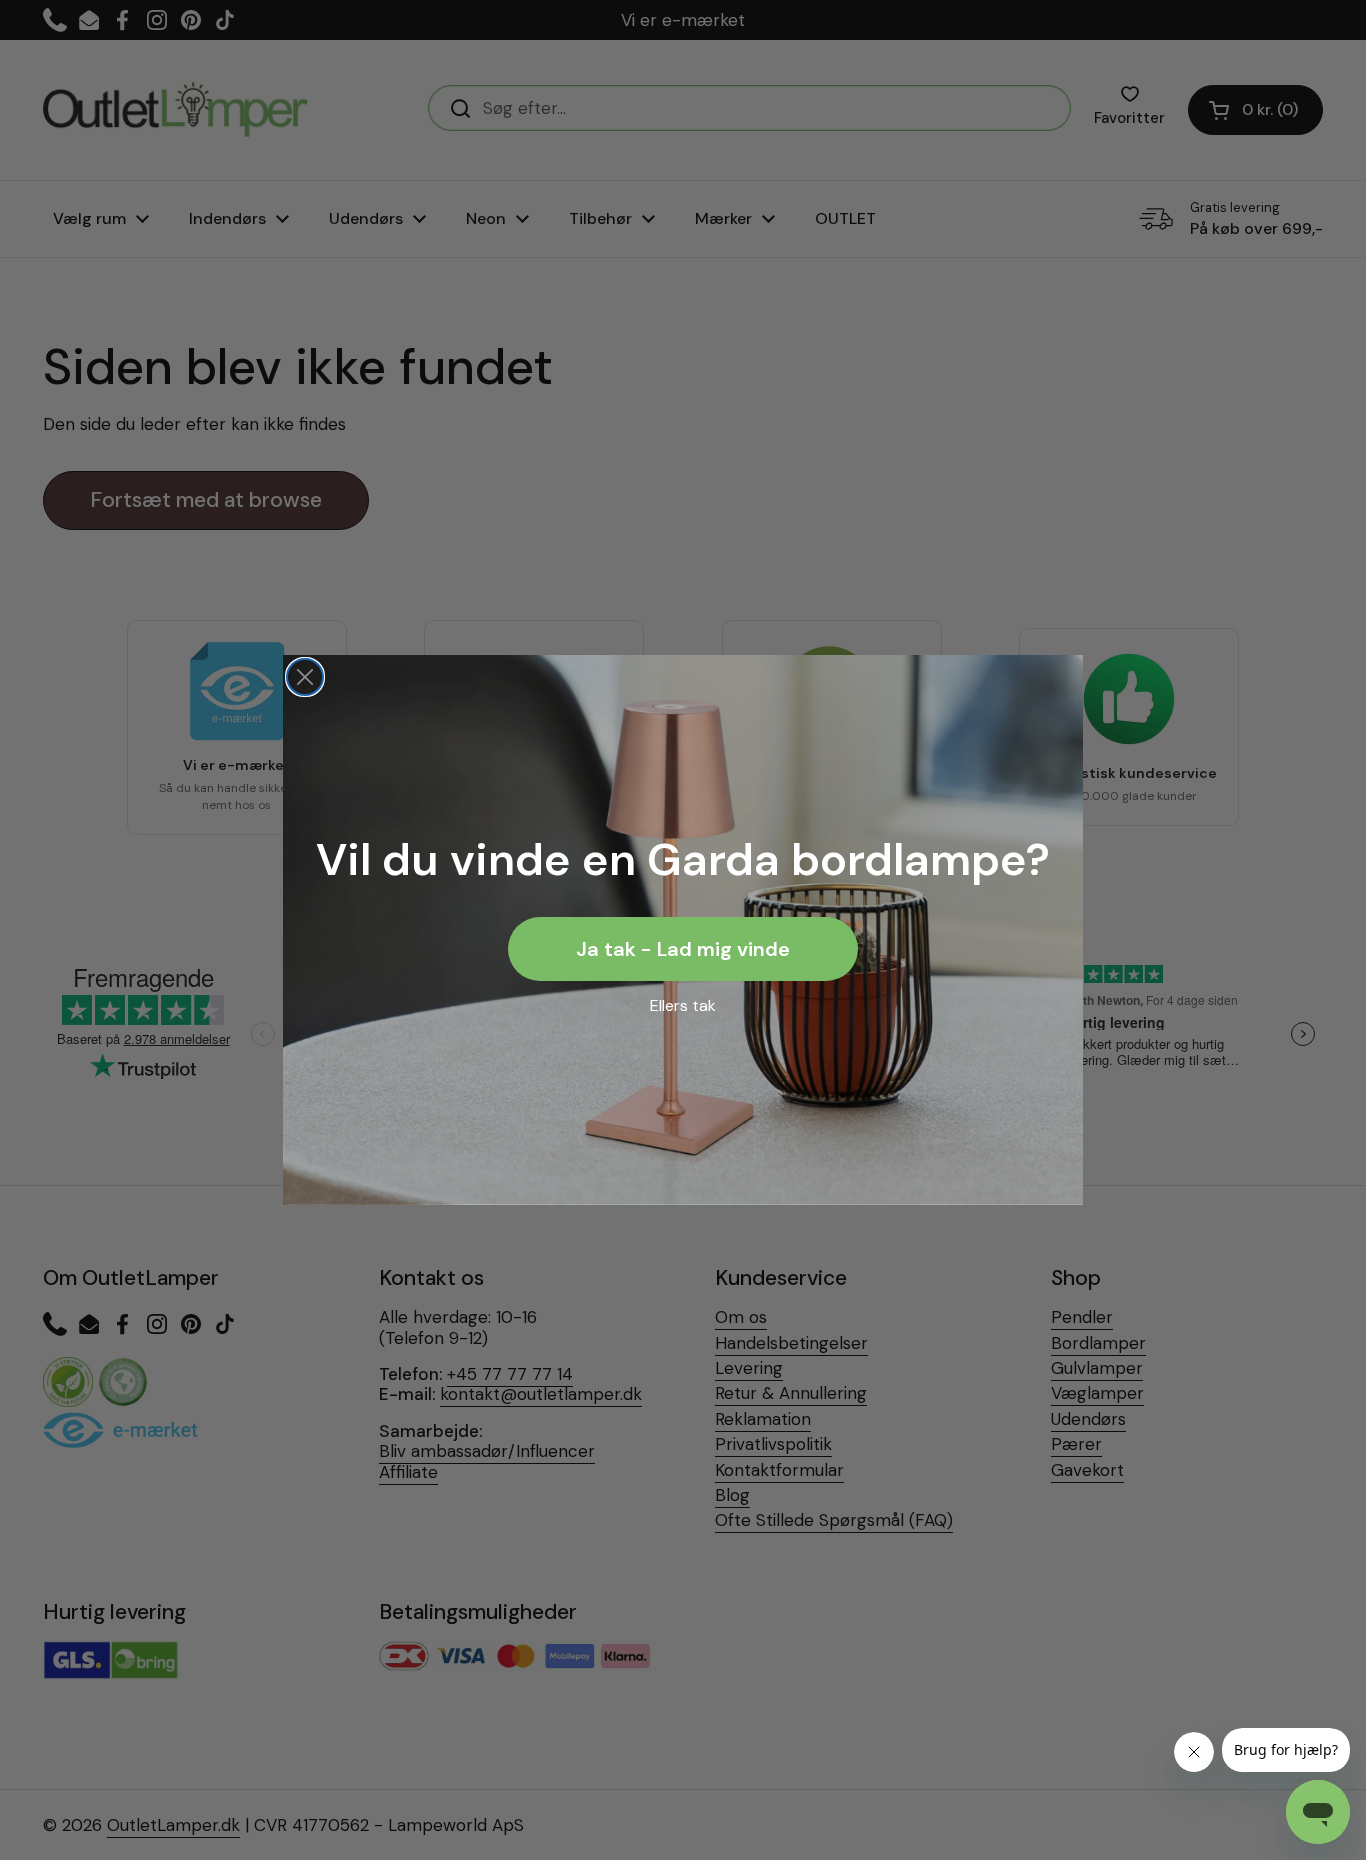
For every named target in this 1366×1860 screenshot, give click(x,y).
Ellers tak (683, 1005)
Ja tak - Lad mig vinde (683, 949)
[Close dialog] (305, 677)
